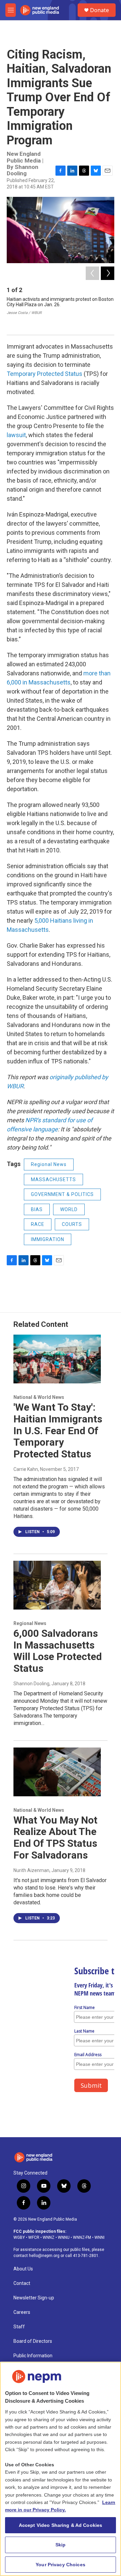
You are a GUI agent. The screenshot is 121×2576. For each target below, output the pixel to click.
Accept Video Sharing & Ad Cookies (61, 2525)
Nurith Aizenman (31, 1870)
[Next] (108, 273)
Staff (19, 2327)
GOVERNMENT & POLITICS (62, 1194)
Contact (22, 2283)
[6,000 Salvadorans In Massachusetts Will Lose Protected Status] (57, 1585)
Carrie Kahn (26, 1469)
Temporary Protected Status (45, 374)
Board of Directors (33, 2341)
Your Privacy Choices (61, 2565)
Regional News (49, 1164)
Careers (22, 2312)
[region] (61, 2469)
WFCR (34, 2237)
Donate (99, 10)
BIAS (37, 1209)
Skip (61, 2545)
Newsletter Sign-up (34, 2298)
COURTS (72, 1224)
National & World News (39, 1397)
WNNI (99, 2237)
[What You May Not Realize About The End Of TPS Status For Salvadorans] (57, 1772)
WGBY (19, 2237)
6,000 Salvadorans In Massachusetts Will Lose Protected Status (58, 1651)
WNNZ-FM (82, 2237)
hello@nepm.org (44, 2256)
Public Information (33, 2356)
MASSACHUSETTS (53, 1179)
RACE (38, 1224)
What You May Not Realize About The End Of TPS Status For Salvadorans (55, 1838)
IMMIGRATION (48, 1239)
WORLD (69, 1209)
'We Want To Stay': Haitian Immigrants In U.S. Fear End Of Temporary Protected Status (58, 1431)
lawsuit (16, 435)
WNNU (64, 2237)
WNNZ (49, 2237)
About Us (23, 2269)
